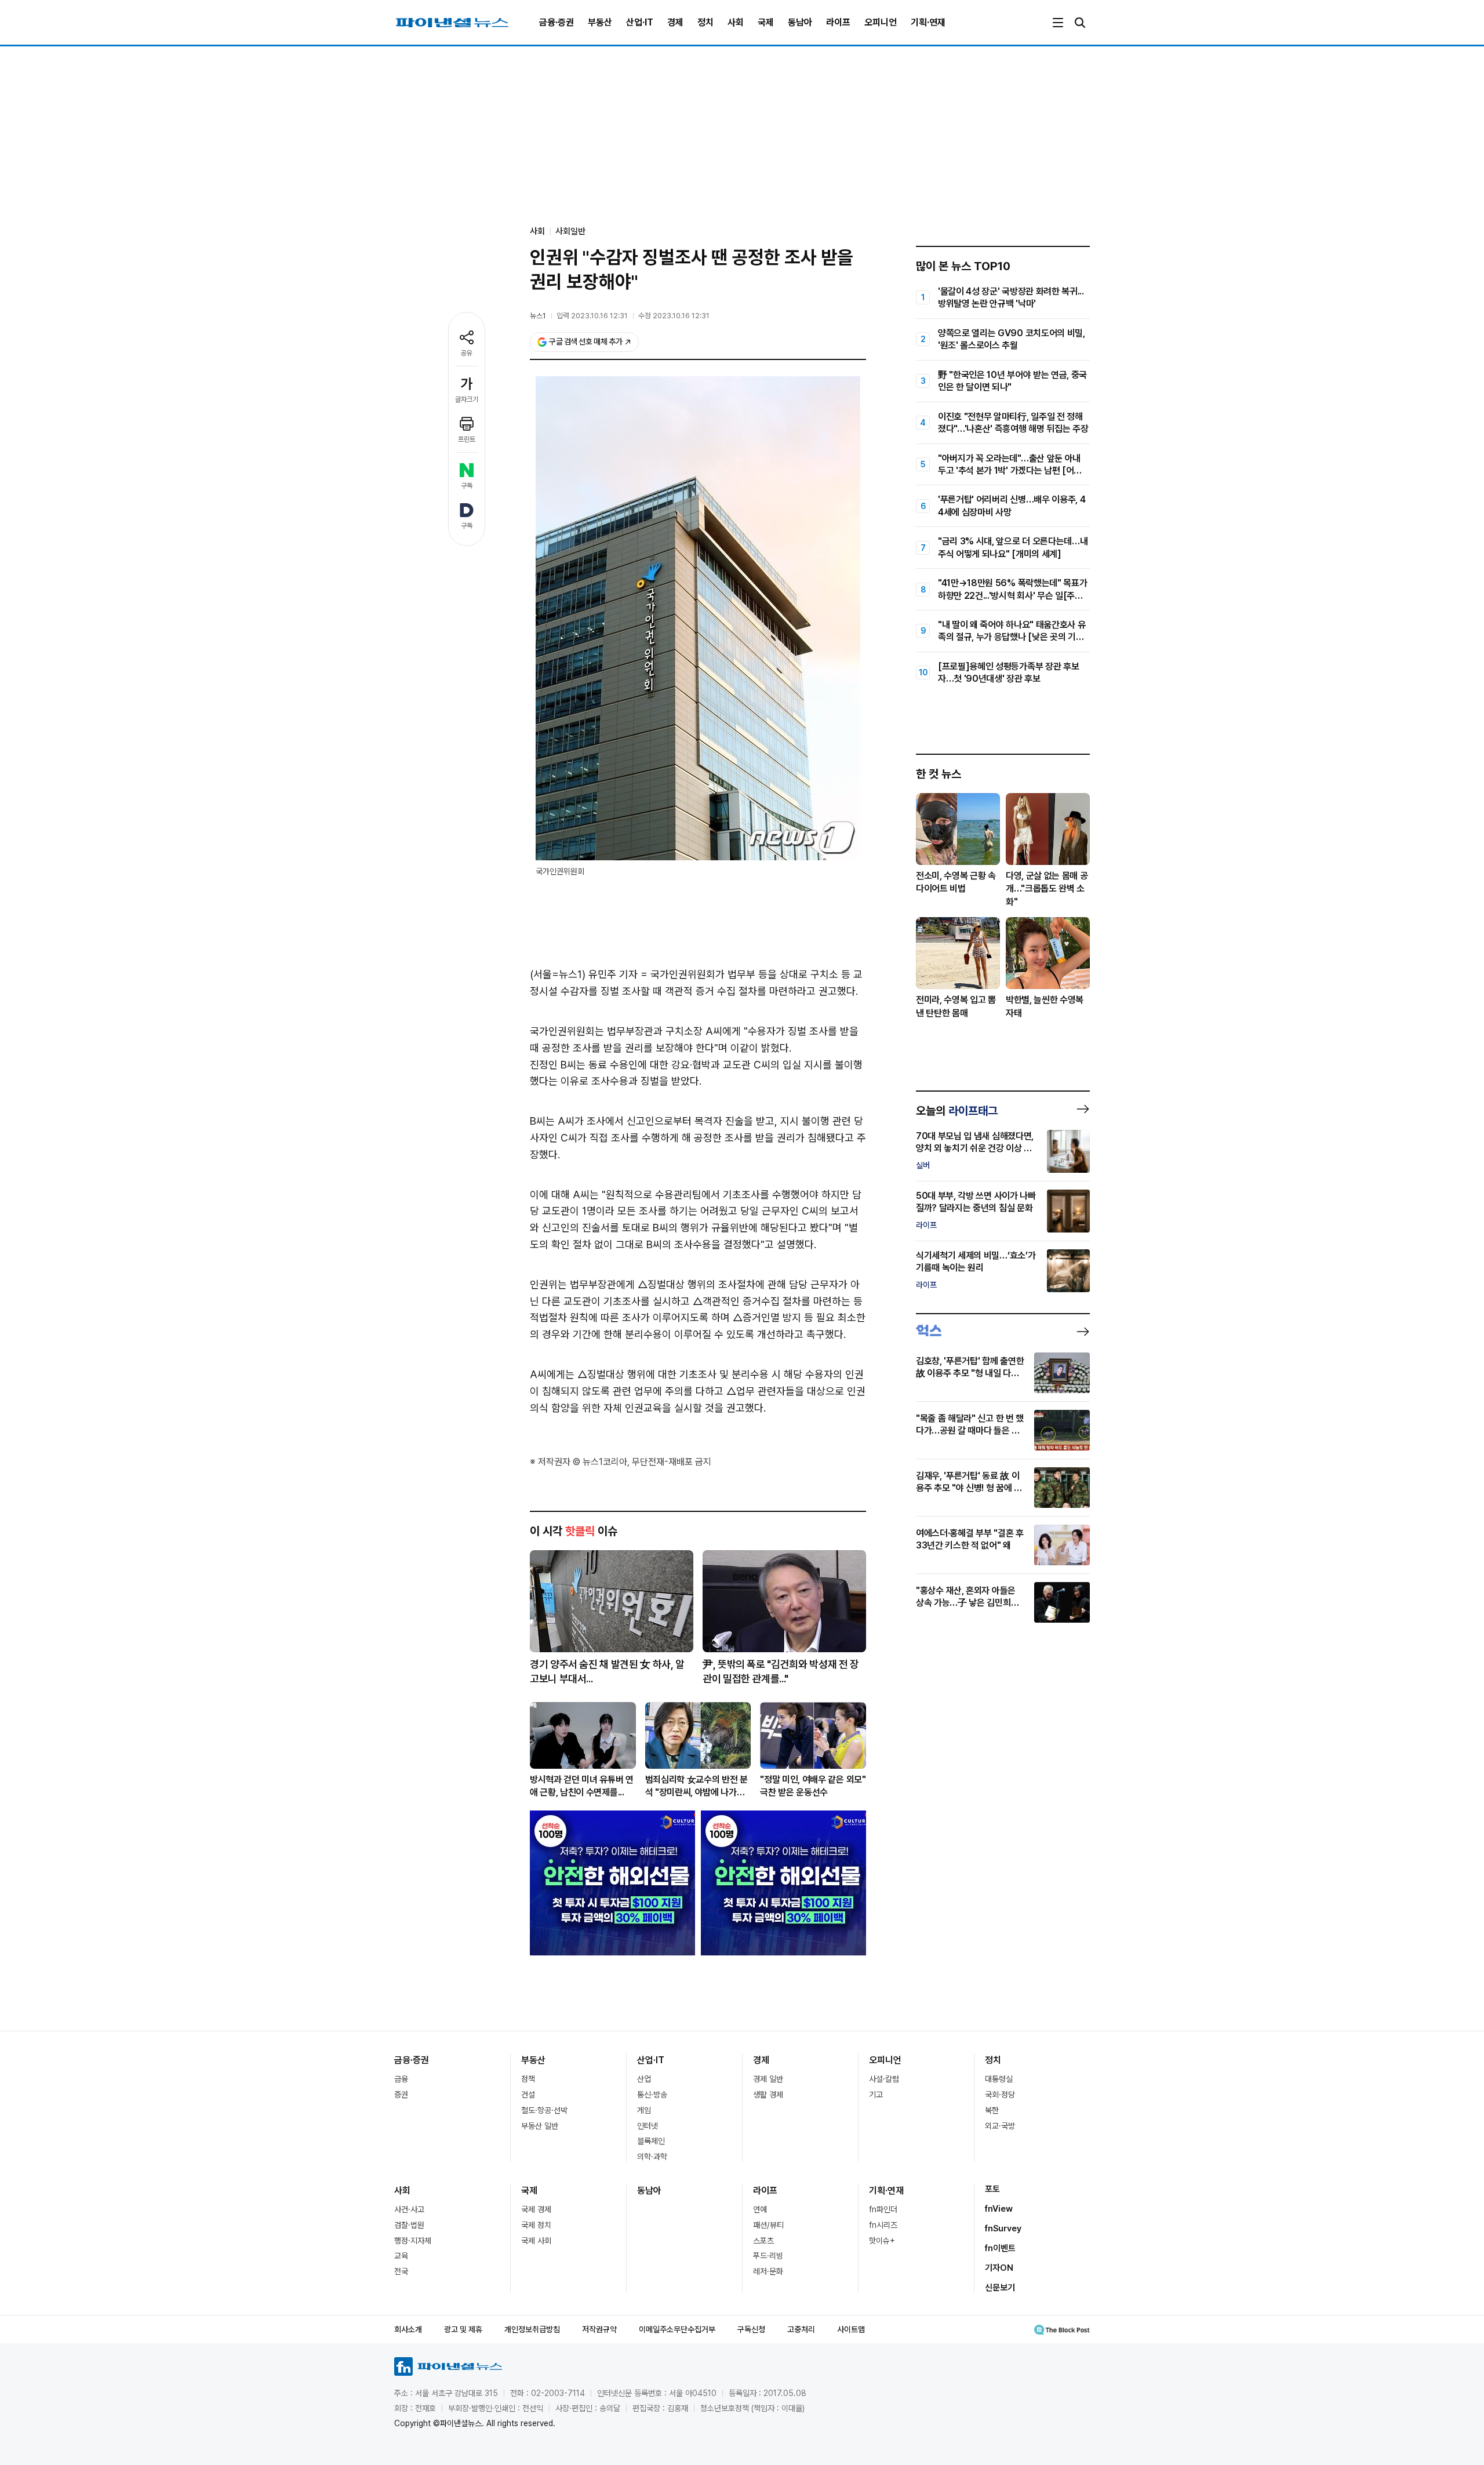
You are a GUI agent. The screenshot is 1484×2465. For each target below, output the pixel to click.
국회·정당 (1000, 2095)
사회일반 (570, 231)
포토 (992, 2189)
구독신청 (751, 2329)
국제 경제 (536, 2209)
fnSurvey (1003, 2228)
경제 (675, 22)
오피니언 (881, 22)
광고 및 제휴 (463, 2329)
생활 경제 (768, 2095)
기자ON (999, 2268)
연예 (760, 2209)
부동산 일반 (540, 2126)
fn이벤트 (1000, 2248)
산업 (644, 2079)
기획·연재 (928, 22)
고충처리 (801, 2329)
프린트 (467, 439)
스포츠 (763, 2241)
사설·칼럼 (884, 2079)
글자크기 (467, 399)
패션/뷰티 (768, 2225)
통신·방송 (652, 2095)
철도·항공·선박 (544, 2110)
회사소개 (408, 2329)
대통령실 (999, 2079)
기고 (876, 2095)
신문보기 (1000, 2288)
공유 (467, 353)
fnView (999, 2209)
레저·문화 (768, 2271)
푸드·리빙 (768, 2256)
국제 (766, 22)
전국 (401, 2271)
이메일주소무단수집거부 (677, 2329)
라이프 (838, 22)
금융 (401, 2079)
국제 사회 (536, 2241)
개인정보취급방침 (532, 2329)
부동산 (600, 22)
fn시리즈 (883, 2225)
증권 (401, 2095)
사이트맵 (851, 2329)
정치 (705, 22)
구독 (467, 486)
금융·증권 (556, 22)
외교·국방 (1000, 2126)
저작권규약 (599, 2329)
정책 (528, 2079)
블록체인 (651, 2141)
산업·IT (640, 22)
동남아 (800, 22)
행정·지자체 (413, 2241)
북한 (992, 2110)
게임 (644, 2110)
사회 (736, 22)
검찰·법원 (409, 2225)
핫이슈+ (882, 2241)
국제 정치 (536, 2225)
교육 (401, 2256)
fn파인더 (883, 2209)
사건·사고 (409, 2209)
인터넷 (648, 2126)
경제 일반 (768, 2079)
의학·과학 (652, 2157)
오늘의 (957, 1111)
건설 (528, 2095)
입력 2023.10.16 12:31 (592, 316)
